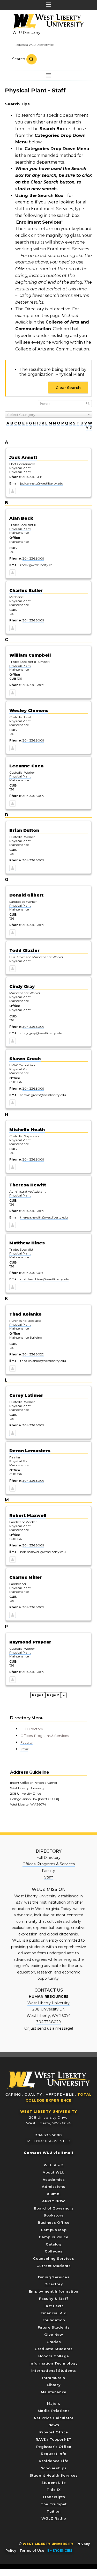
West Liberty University (47, 22)
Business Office (54, 2222)
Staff (24, 1749)
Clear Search (68, 388)
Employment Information (54, 2291)
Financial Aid (54, 2313)
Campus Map (54, 2230)
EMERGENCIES (60, 2550)
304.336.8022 (33, 1354)
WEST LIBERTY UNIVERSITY (49, 2111)
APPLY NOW (54, 2201)
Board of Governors (54, 2208)
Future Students (54, 2327)
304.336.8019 (33, 1273)
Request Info (54, 2454)
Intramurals (54, 2378)
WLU (48, 2080)
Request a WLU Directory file (34, 45)
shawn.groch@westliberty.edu (43, 1095)
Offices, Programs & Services (45, 1736)
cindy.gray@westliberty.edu (41, 1033)
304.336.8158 (32, 477)
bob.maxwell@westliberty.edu (43, 1552)
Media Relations (54, 2411)
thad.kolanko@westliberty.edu (43, 1361)
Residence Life (54, 2461)
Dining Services (54, 2277)
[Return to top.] (13, 492)
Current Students (54, 2266)
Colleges (54, 2251)
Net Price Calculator (54, 2418)
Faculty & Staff (54, 2299)
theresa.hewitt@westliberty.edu (44, 1217)
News (54, 2425)
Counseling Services (54, 2258)
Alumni (54, 2194)
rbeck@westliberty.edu (37, 565)
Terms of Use (32, 2550)
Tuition (54, 2511)
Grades (54, 2342)
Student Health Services (54, 2475)
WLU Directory (26, 33)
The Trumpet (54, 2504)
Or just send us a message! (49, 2028)
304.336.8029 (49, 2022)
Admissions (54, 2186)
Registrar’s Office (54, 2447)
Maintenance (54, 2392)
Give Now (54, 2335)
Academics (54, 2179)
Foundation (54, 2320)
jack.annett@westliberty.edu (42, 483)
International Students (54, 2370)
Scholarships (54, 2468)
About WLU (54, 2172)
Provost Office (54, 2432)
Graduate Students (54, 2349)
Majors (54, 2403)
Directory (54, 2284)
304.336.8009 (33, 558)
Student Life (54, 2483)
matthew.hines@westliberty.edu (45, 1279)
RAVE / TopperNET (54, 2439)
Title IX (54, 2490)
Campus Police (54, 2237)
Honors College (54, 2356)
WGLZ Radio (54, 2518)
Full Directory (32, 1729)
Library (54, 2385)
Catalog (54, 2244)
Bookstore (54, 2215)
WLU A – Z (54, 2165)
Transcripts (54, 2497)
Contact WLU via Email (48, 2153)
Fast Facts (54, 2306)
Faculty (27, 1742)
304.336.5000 (48, 2135)
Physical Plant (20, 468)
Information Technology (54, 2363)
